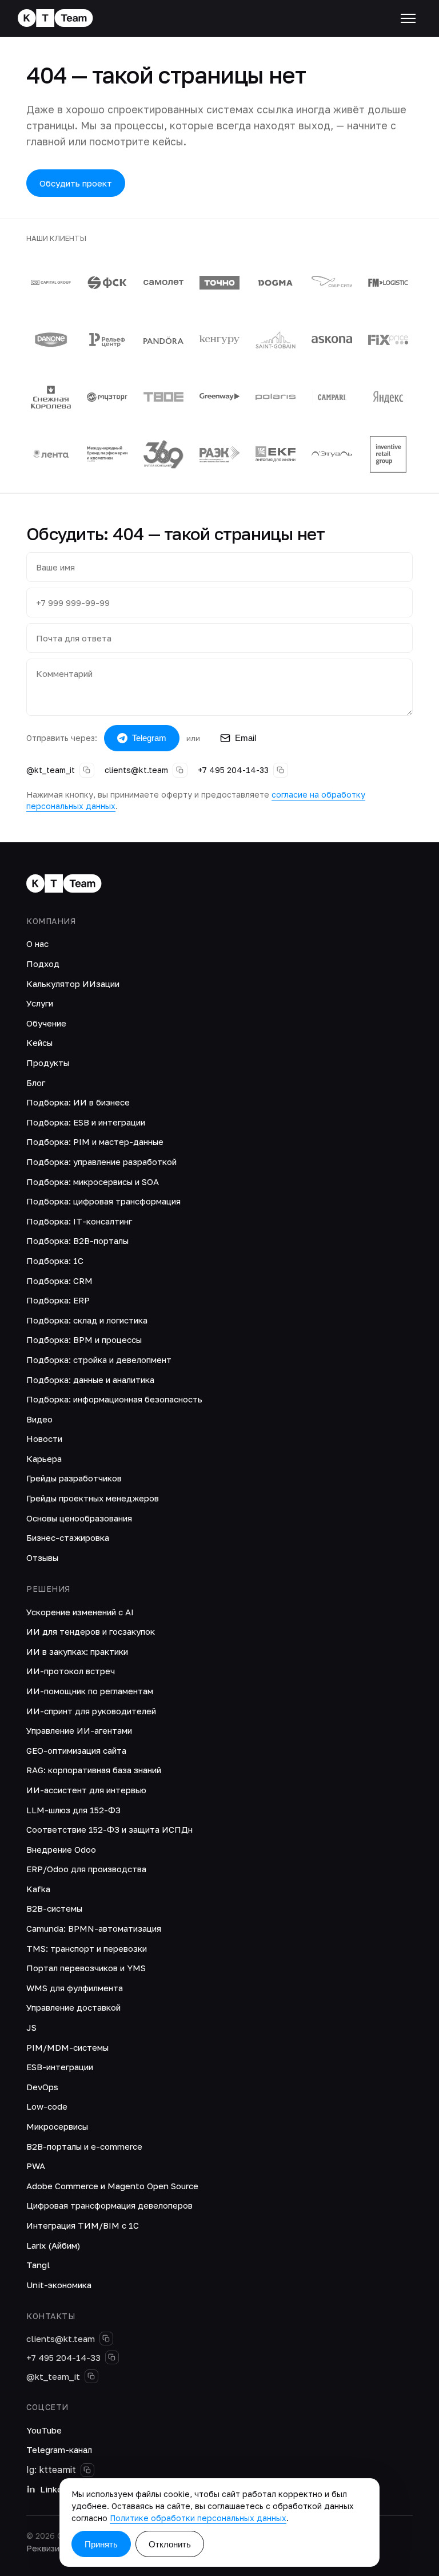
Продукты (48, 1063)
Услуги (40, 1003)
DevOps (42, 2087)
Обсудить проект (76, 183)
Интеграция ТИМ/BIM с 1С (83, 2225)
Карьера (44, 1459)
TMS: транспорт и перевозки (87, 1948)
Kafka (38, 1889)
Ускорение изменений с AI (80, 1612)
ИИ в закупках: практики (77, 1651)
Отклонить (170, 2544)
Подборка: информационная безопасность (114, 1399)
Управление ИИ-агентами (79, 1730)
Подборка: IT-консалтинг (79, 1221)
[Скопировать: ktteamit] (87, 2470)
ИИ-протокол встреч (71, 1671)
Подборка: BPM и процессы (84, 1339)
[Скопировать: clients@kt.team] (180, 770)
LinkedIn (58, 2489)
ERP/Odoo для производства (86, 1869)
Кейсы (39, 1043)
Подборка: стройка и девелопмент (99, 1360)
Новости (44, 1438)
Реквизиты (48, 2548)
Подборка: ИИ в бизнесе (78, 1102)
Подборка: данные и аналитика (90, 1380)
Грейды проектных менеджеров (93, 1498)
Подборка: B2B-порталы (77, 1241)
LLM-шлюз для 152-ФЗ (73, 1810)
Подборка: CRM (59, 1281)
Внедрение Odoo (61, 1849)
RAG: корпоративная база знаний (94, 1770)
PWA (36, 2166)
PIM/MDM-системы (67, 2047)
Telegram (149, 738)
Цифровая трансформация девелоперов (109, 2205)
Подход (43, 964)
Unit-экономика (59, 2285)
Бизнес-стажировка (68, 1537)
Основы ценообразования (79, 1518)
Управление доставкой (73, 2007)
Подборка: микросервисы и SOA (93, 1182)
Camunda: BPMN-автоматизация (94, 1928)
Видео (39, 1419)
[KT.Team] (55, 19)
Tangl (38, 2265)
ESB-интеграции (60, 2067)
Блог (36, 1083)
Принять (101, 2544)
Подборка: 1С (55, 1261)
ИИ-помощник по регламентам (90, 1691)
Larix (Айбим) (53, 2245)
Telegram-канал (59, 2450)
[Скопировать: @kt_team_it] (87, 770)
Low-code (47, 2106)
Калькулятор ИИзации (73, 984)
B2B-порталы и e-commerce (84, 2146)
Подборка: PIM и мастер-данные (95, 1142)
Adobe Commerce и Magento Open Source (112, 2186)
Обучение (46, 1023)
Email (246, 738)
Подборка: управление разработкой (101, 1162)
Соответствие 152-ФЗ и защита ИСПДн (109, 1829)
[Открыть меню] (408, 18)
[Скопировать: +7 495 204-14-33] (281, 770)
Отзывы (42, 1558)
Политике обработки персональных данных (198, 2518)
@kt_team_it (51, 770)
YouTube (44, 2430)
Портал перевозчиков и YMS (86, 1968)
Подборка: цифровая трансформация (103, 1201)
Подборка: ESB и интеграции (86, 1122)
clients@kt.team (136, 770)
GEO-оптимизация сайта (76, 1750)
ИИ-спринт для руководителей (91, 1711)
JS (31, 2027)
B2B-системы (54, 1908)
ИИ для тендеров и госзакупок (91, 1631)
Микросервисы (57, 2126)
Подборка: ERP (58, 1300)
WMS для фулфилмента (75, 1988)
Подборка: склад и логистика (87, 1320)
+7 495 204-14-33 (233, 770)
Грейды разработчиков (74, 1478)
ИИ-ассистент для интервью (86, 1790)
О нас (37, 944)
